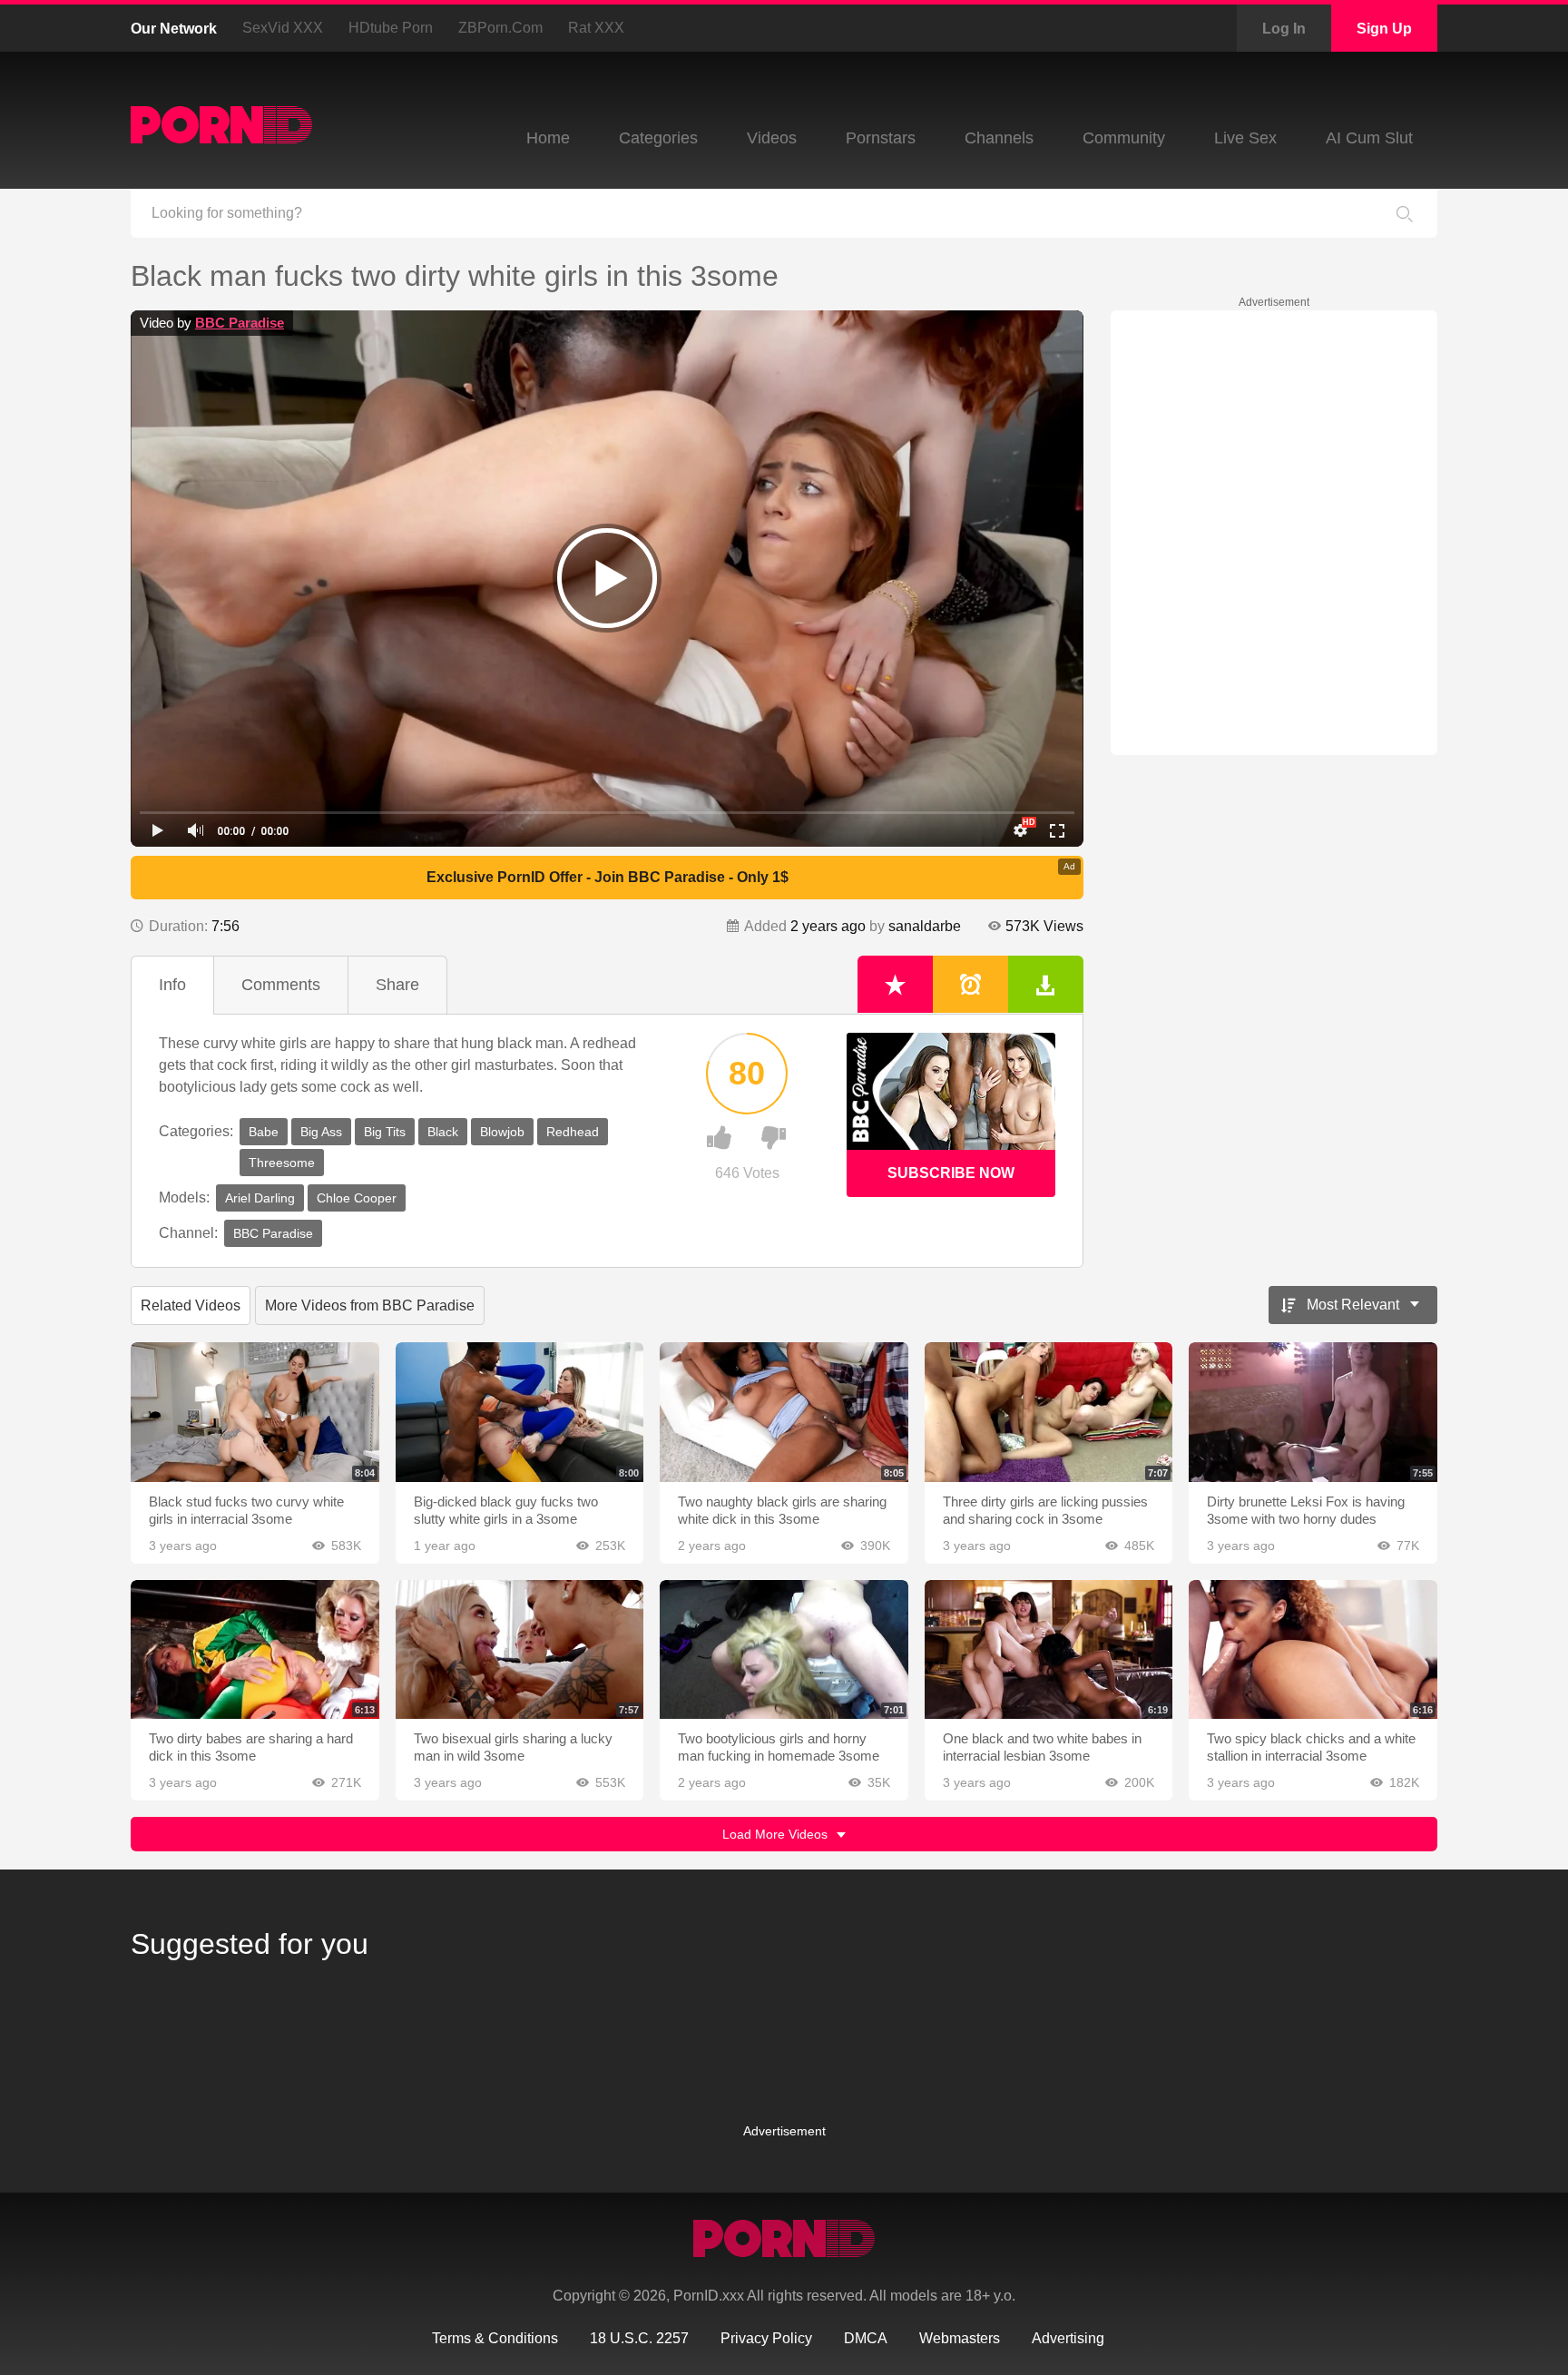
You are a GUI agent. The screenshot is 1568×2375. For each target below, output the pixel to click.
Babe (264, 1132)
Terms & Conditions (495, 2338)
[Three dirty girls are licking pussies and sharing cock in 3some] (1049, 1412)
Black (443, 1132)
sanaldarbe (925, 926)
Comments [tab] (281, 985)
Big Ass (321, 1132)
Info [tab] (172, 985)
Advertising (1068, 2338)
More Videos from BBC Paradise (370, 1305)
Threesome (282, 1163)
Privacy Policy (766, 2338)
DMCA (866, 2338)
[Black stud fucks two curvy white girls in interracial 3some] (255, 1412)
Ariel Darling (260, 1198)
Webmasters (960, 2338)
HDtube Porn (391, 28)
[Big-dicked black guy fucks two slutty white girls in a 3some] (520, 1412)
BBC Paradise (240, 323)
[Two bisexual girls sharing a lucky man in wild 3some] (520, 1650)
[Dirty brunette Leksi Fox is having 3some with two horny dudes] (1313, 1412)
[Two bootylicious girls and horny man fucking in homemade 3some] (784, 1650)
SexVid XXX (283, 28)
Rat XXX (596, 28)
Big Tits (385, 1132)
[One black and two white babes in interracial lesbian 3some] (1049, 1650)
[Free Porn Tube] (221, 125)
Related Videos (191, 1305)
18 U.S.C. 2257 (639, 2338)
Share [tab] (397, 985)
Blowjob (502, 1132)
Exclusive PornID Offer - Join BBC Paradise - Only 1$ (608, 877)
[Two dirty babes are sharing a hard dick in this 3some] (255, 1650)
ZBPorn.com (500, 28)
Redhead (573, 1132)
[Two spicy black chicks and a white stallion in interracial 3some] (1313, 1650)
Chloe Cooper (357, 1198)
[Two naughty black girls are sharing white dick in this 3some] (784, 1412)
